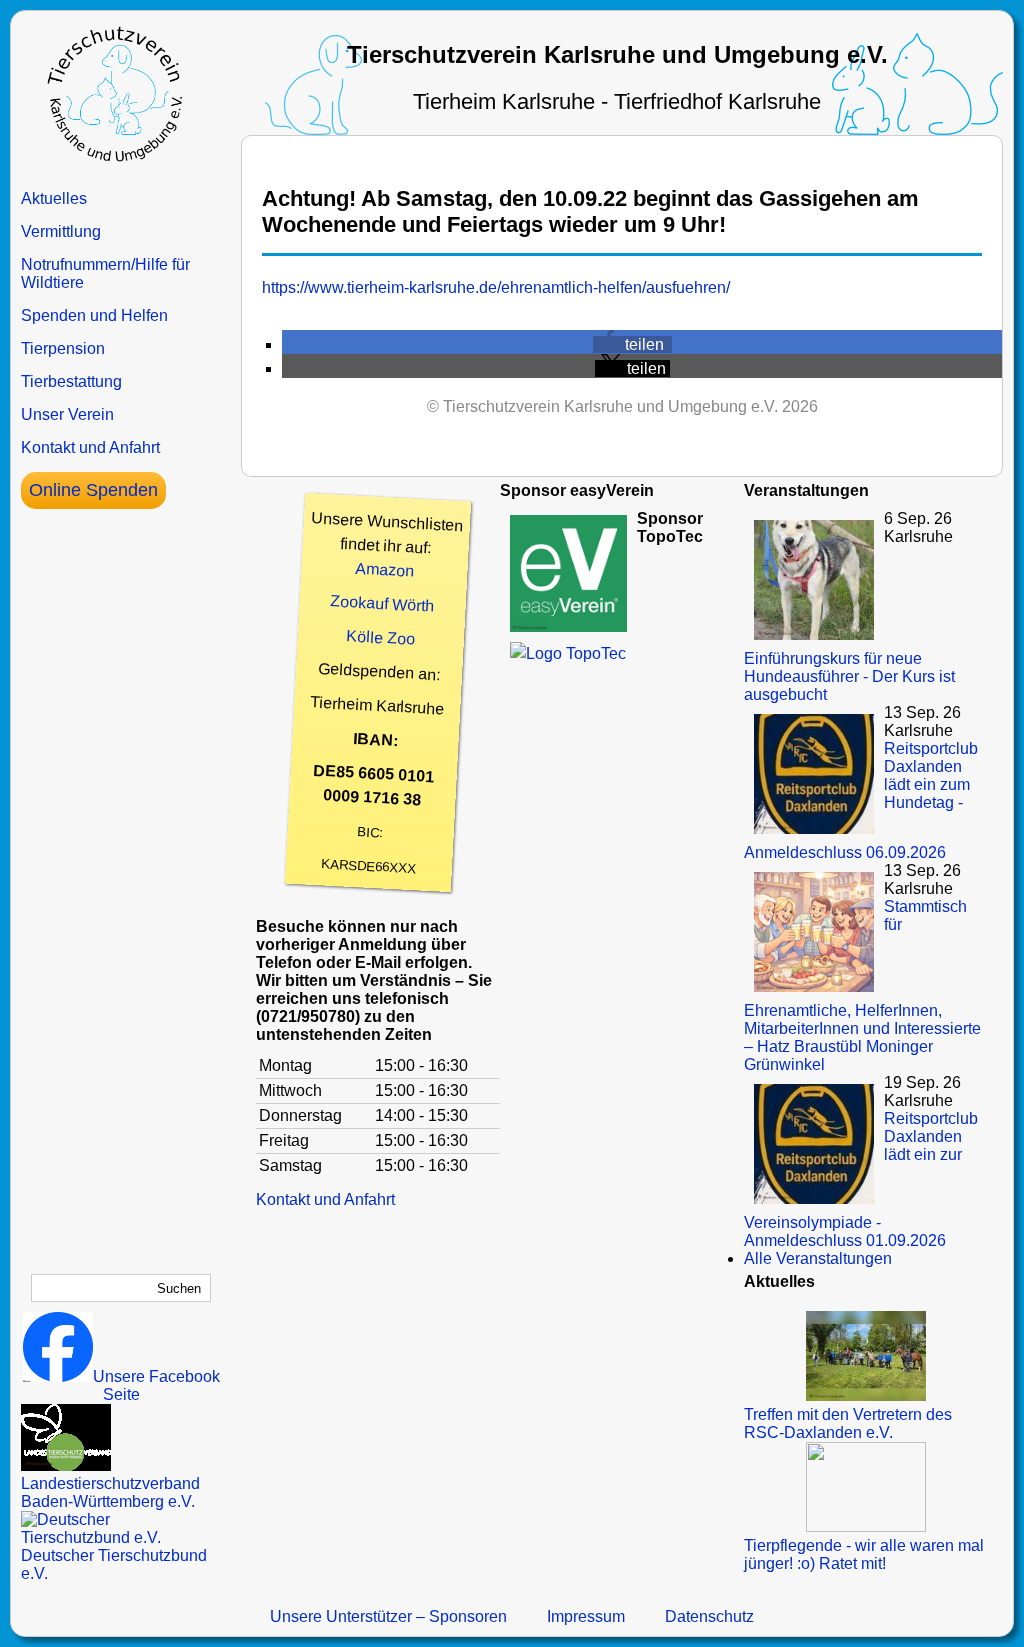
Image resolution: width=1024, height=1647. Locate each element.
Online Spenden (93, 490)
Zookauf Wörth (382, 603)
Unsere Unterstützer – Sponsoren (388, 1616)
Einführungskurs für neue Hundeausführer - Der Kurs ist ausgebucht (849, 676)
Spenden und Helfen (94, 315)
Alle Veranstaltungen (818, 1258)
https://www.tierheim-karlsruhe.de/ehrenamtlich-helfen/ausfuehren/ (496, 287)
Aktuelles (54, 198)
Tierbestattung (71, 381)
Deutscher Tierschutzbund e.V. (114, 1564)
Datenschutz (709, 1616)
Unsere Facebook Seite (156, 1385)
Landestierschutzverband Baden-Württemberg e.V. (110, 1492)
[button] (632, 344)
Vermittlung (61, 231)
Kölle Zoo (381, 637)
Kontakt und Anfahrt (90, 447)
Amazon (385, 570)
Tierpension (63, 348)
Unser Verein (67, 414)
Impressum (586, 1616)
